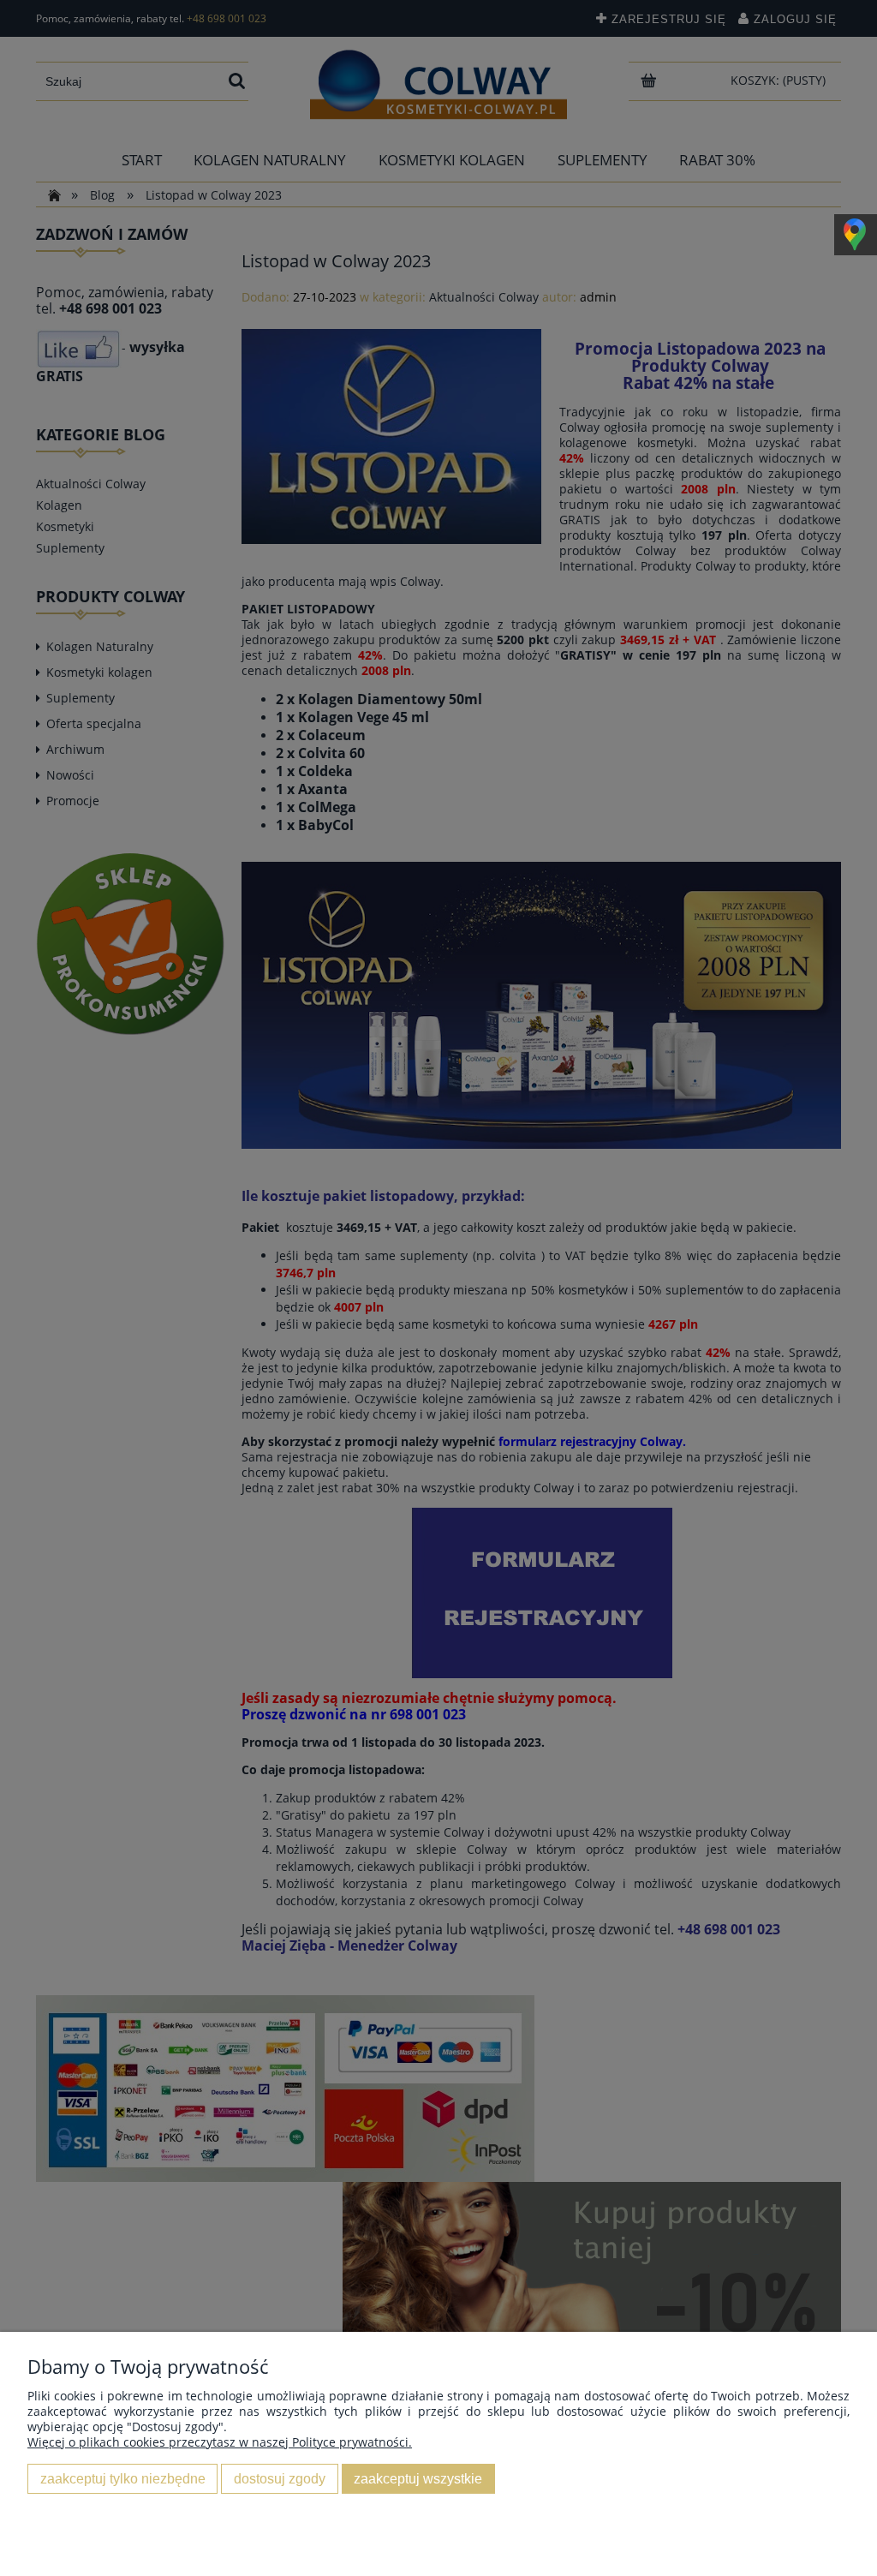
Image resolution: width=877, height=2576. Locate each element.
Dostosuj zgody (280, 2478)
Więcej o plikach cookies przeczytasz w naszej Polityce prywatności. (220, 2442)
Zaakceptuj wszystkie (418, 2478)
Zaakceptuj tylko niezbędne (123, 2478)
